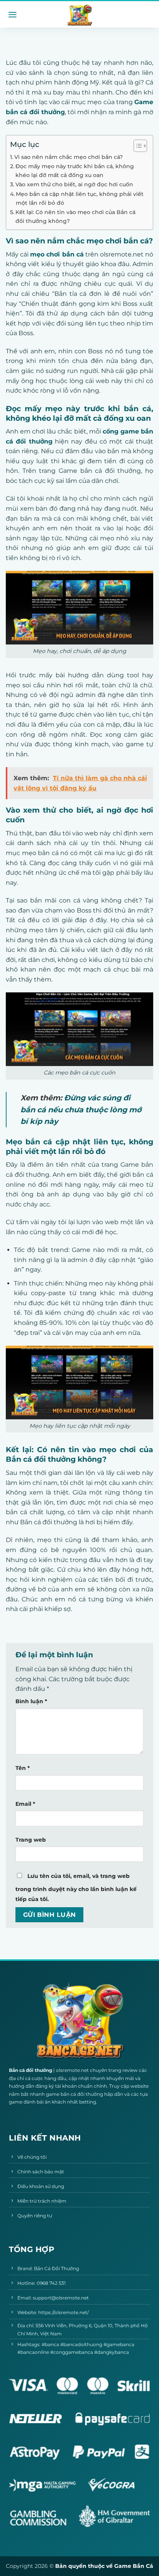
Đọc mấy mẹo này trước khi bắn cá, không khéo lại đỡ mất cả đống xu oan (75, 171)
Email (25, 1804)
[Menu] (13, 15)
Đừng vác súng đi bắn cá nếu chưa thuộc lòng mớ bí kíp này (81, 1109)
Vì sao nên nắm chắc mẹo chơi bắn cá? (69, 157)
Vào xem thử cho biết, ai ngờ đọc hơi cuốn (74, 184)
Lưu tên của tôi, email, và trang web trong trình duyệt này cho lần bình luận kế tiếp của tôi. (76, 1888)
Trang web (31, 1840)
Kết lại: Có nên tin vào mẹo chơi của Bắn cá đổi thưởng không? (75, 217)
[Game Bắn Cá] (79, 15)
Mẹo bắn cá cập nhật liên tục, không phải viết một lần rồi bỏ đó (80, 198)
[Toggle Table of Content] (136, 146)
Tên (23, 1768)
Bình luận (31, 1701)
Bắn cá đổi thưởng (30, 2070)
